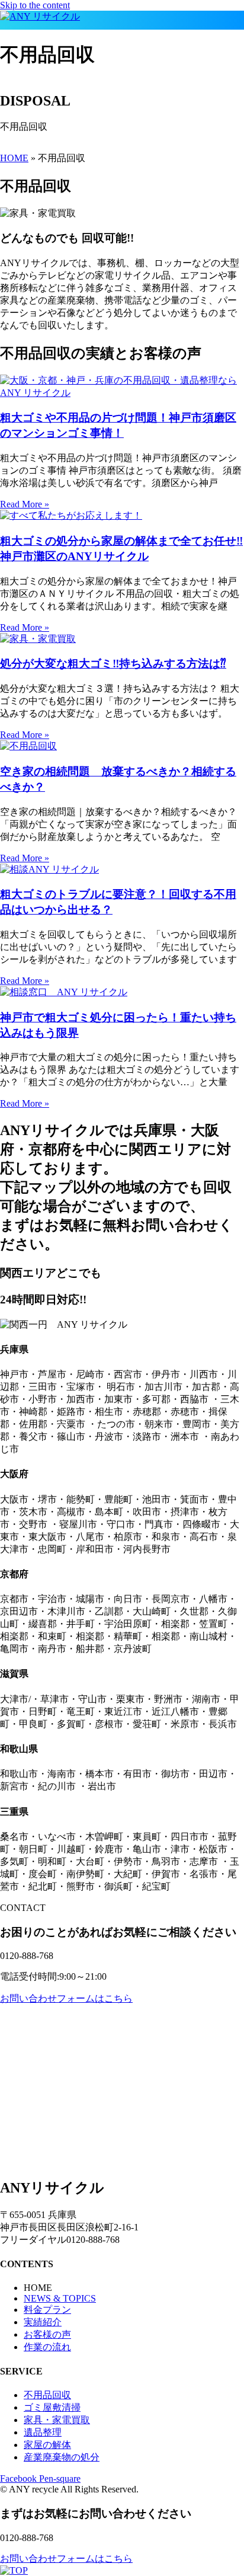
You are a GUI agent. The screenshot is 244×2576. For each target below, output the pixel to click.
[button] (119, 26)
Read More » (25, 504)
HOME (14, 158)
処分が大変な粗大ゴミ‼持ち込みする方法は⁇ (113, 664)
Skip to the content (35, 5)
